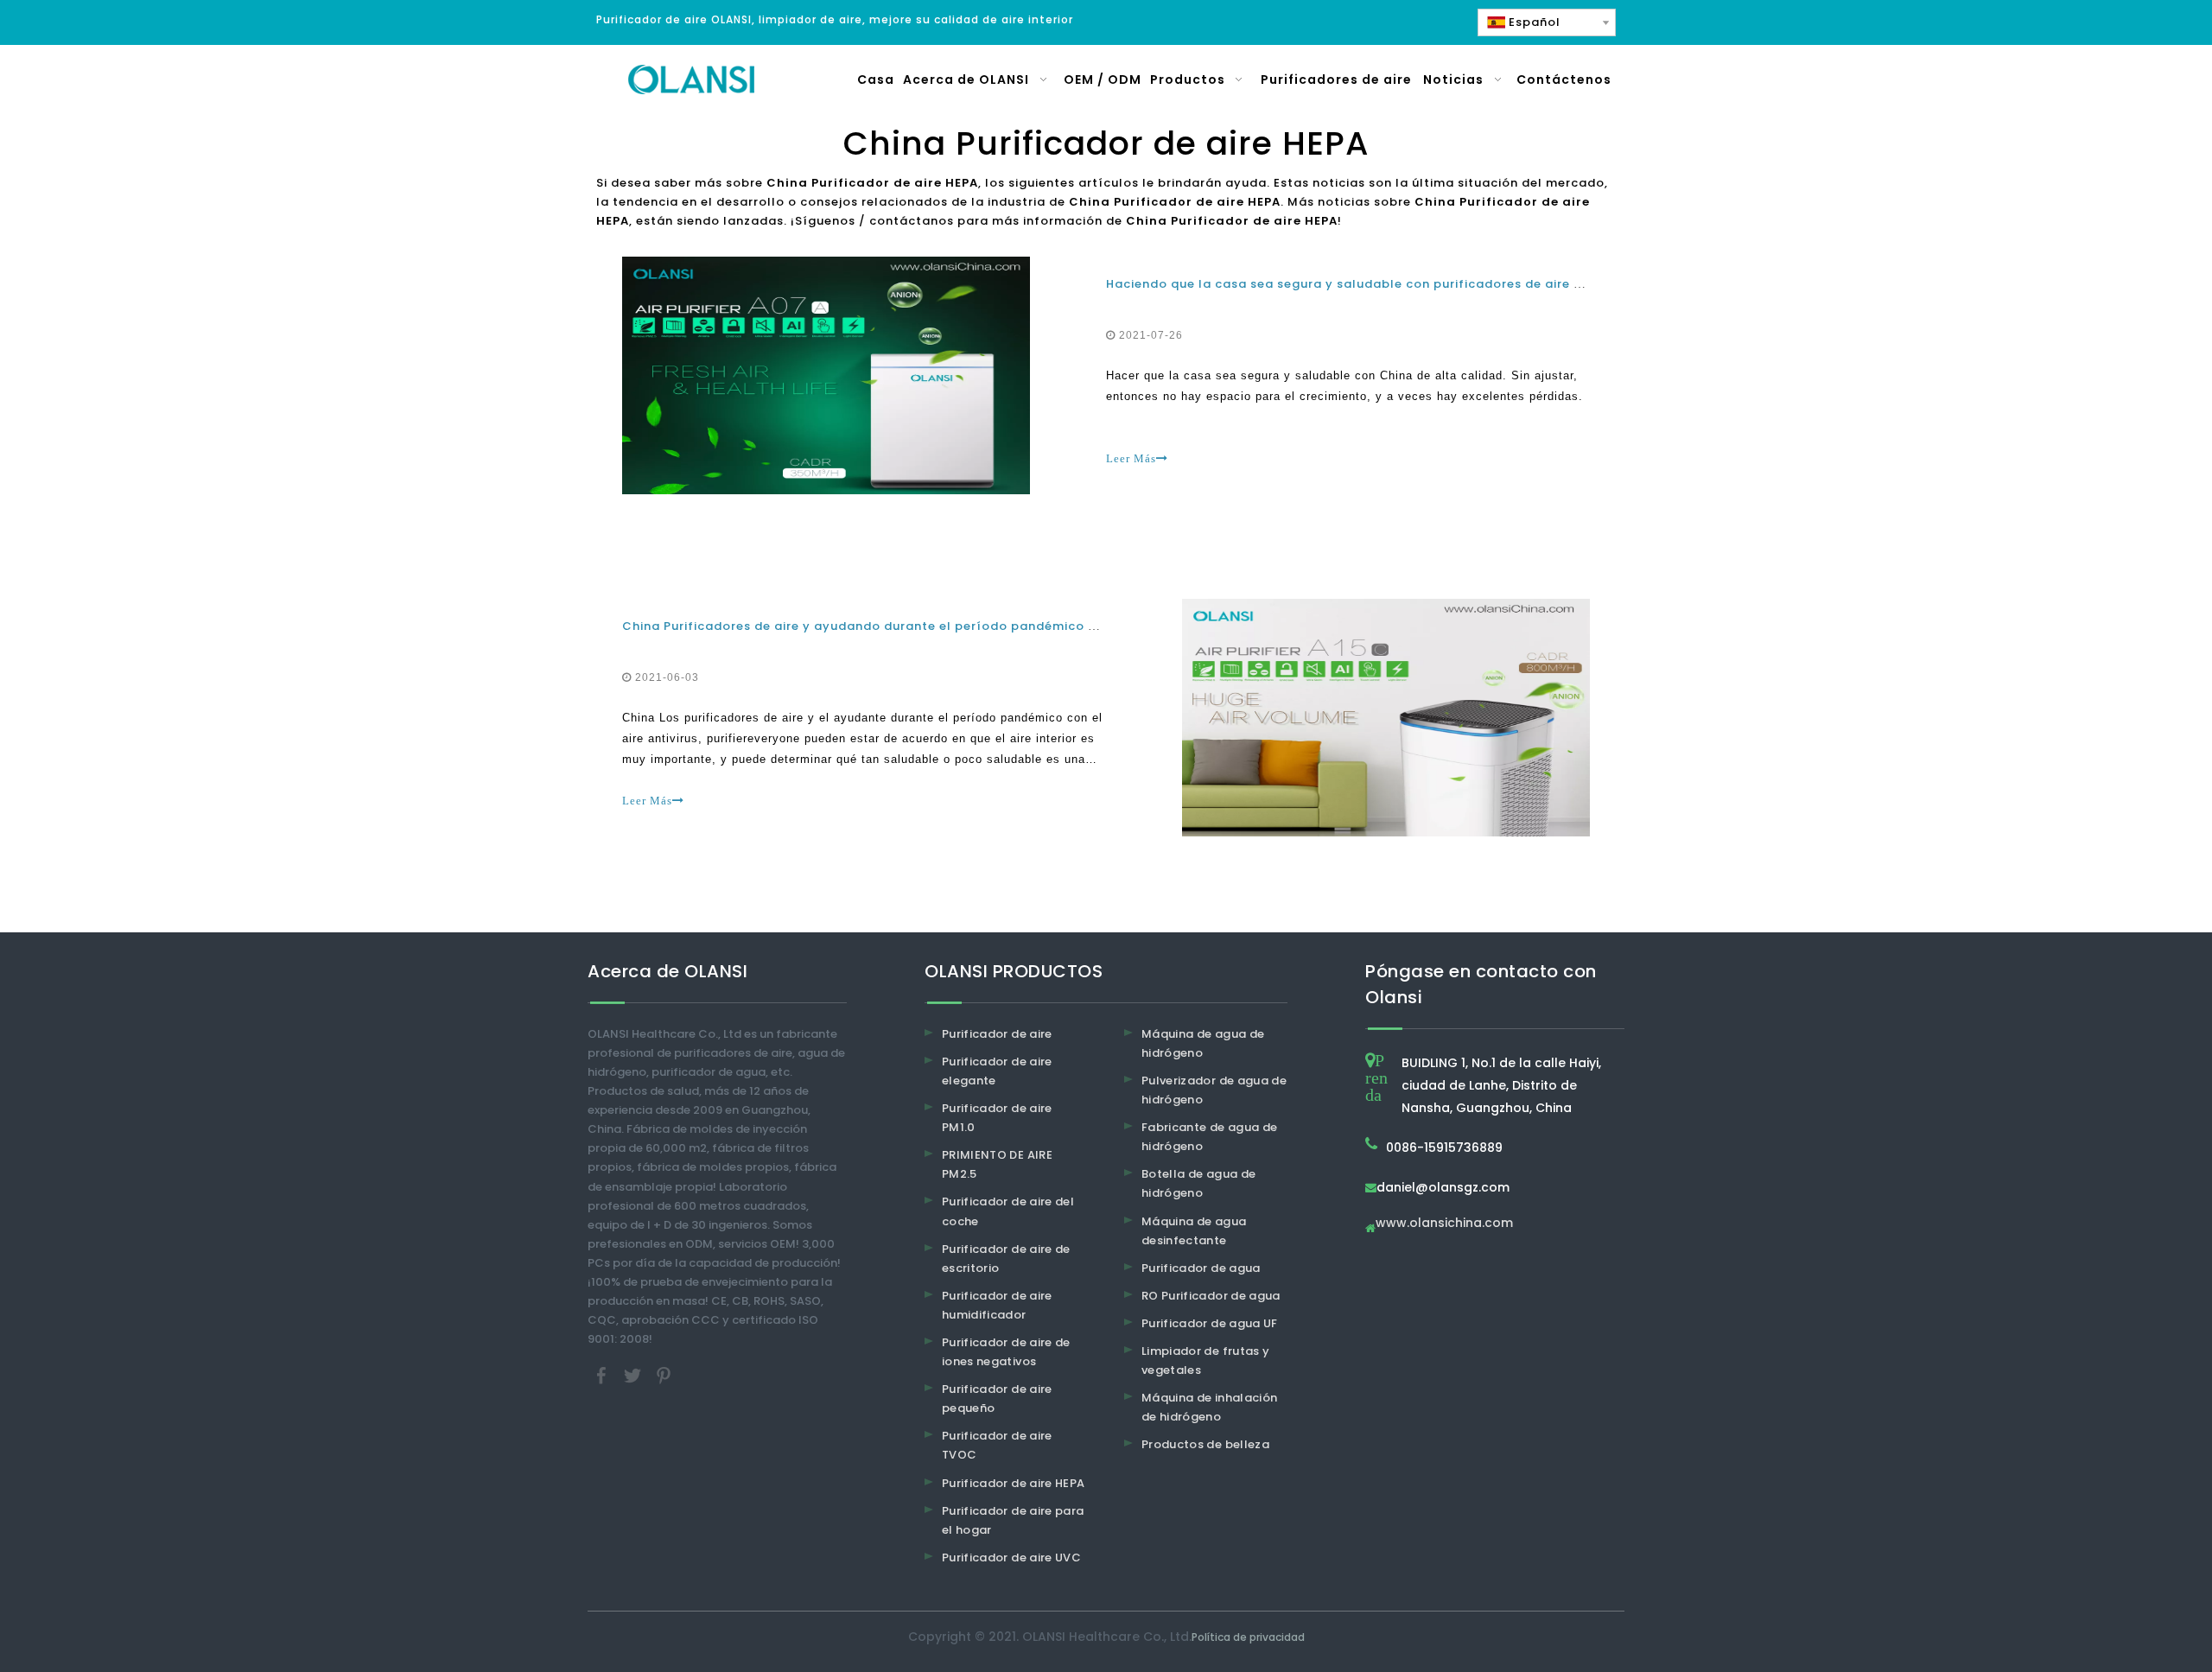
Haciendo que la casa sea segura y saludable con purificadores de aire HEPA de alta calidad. (1410, 284)
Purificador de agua (1201, 1268)
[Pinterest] (664, 1375)
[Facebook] (603, 1375)
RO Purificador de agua (1211, 1296)
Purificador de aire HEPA (1013, 1483)
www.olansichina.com (1444, 1224)
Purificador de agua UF (1210, 1323)
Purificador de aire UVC (1011, 1558)
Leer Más (1131, 458)
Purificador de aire (997, 1034)
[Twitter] (634, 1375)
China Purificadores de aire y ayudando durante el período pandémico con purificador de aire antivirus (960, 626)
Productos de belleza (1205, 1444)
